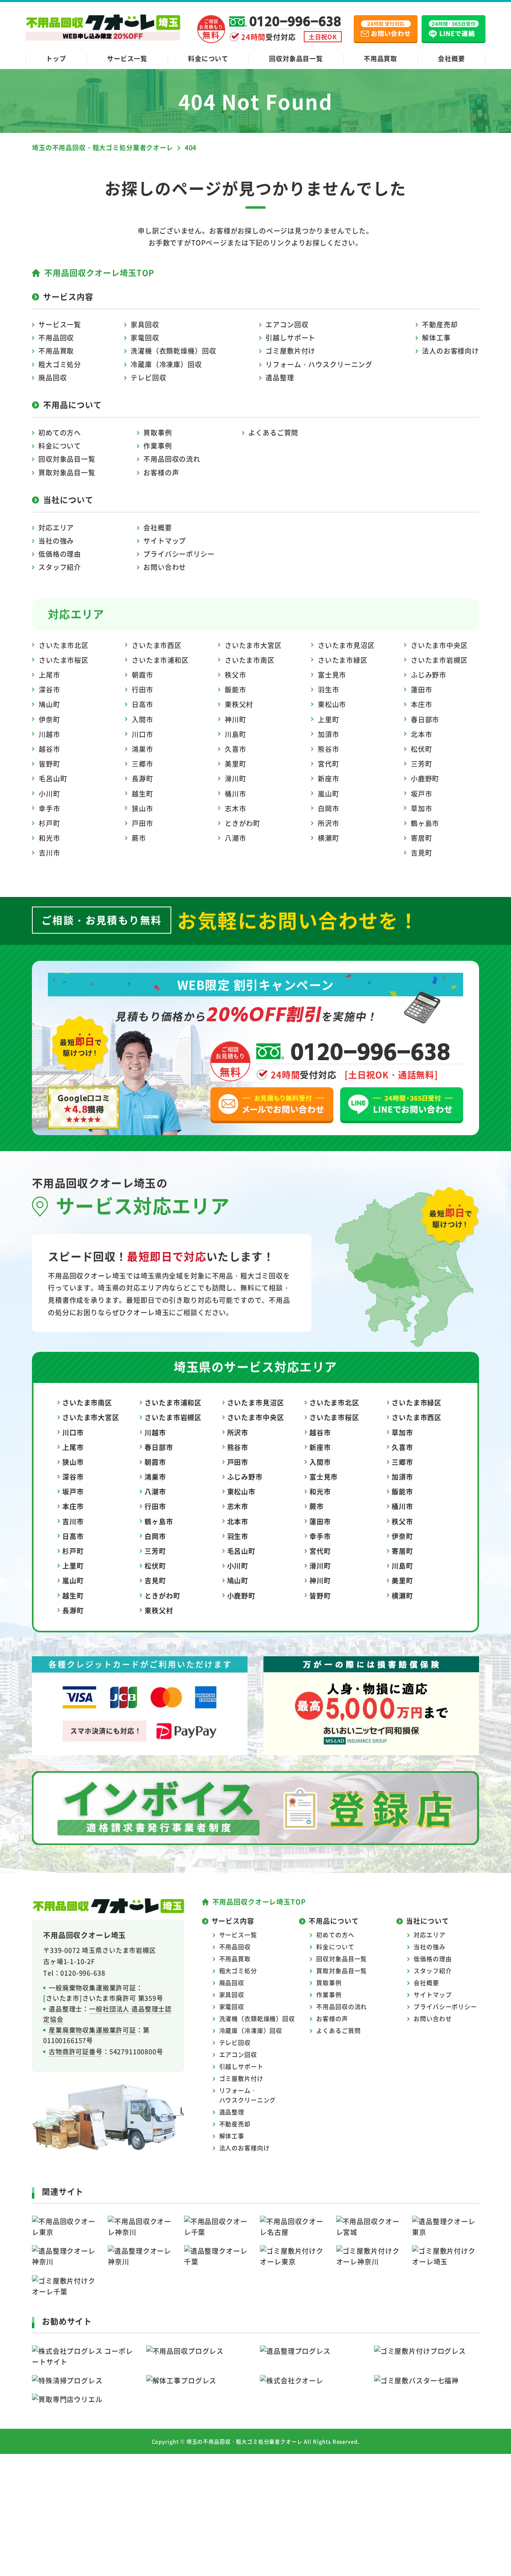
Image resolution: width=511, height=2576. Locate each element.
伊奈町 (50, 719)
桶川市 (236, 793)
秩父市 (236, 675)
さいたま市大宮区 (253, 645)
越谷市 (50, 749)
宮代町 (329, 764)
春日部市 (425, 719)
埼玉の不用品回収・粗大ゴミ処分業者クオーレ (245, 2441)
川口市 (143, 734)
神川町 (236, 719)
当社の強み (56, 540)
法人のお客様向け (451, 351)
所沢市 (329, 823)
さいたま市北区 (64, 645)
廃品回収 (52, 377)
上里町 (329, 719)
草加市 (422, 808)
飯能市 (236, 689)
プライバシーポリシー (179, 554)
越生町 (143, 793)
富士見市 (332, 675)
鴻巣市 (143, 749)
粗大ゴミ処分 (60, 364)
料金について (208, 58)
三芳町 (422, 764)
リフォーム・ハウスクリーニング (319, 364)
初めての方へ (60, 432)
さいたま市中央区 (439, 645)
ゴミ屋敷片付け (290, 351)
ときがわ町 (243, 823)
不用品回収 (56, 337)
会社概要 (451, 58)
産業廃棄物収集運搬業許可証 (92, 2030)
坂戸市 (422, 793)
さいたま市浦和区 (160, 660)
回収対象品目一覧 (296, 58)
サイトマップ (165, 540)
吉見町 (422, 852)
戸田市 (143, 823)
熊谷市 (329, 749)
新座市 (329, 778)
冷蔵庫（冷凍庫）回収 (166, 364)
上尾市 (50, 675)
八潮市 (236, 838)
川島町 (236, 734)
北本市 (422, 734)
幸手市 (50, 808)
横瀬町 (329, 838)
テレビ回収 (148, 377)
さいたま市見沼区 (346, 645)
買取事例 (157, 432)
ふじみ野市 (429, 675)
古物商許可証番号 (76, 2051)
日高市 (143, 704)
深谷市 (50, 689)
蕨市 (139, 838)
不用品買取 (380, 58)
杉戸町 (50, 823)
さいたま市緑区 (343, 660)
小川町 (50, 793)
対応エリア (56, 527)
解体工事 (436, 337)
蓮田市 (422, 689)
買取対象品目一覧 (67, 472)
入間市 (143, 719)
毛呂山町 (53, 778)
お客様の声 (161, 472)
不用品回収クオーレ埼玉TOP (99, 273)
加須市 (329, 734)
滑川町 (236, 778)
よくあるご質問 (273, 432)
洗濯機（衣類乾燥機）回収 (173, 351)
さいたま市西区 (157, 645)
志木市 (236, 808)
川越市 (50, 734)
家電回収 (145, 337)
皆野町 (50, 764)
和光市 (50, 838)
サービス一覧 (127, 58)
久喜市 (236, 749)
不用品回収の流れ (172, 459)
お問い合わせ (165, 567)
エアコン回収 (287, 324)
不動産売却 (440, 324)
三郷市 (143, 764)
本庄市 (422, 704)
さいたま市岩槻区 (439, 660)
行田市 (143, 689)
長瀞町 (143, 778)
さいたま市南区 (250, 660)
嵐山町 (329, 793)
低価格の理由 (60, 554)
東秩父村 (239, 704)
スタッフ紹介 (60, 567)
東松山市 (332, 704)
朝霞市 (143, 675)
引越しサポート (290, 337)
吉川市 (50, 852)
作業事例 (157, 445)
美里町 (236, 764)
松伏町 (422, 749)
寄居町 (422, 838)
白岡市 (329, 808)
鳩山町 (50, 704)
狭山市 (143, 808)
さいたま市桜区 (64, 660)
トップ (56, 58)
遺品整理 (280, 377)
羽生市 (329, 689)
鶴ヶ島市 (425, 823)
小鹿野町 (425, 778)
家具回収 (145, 324)
